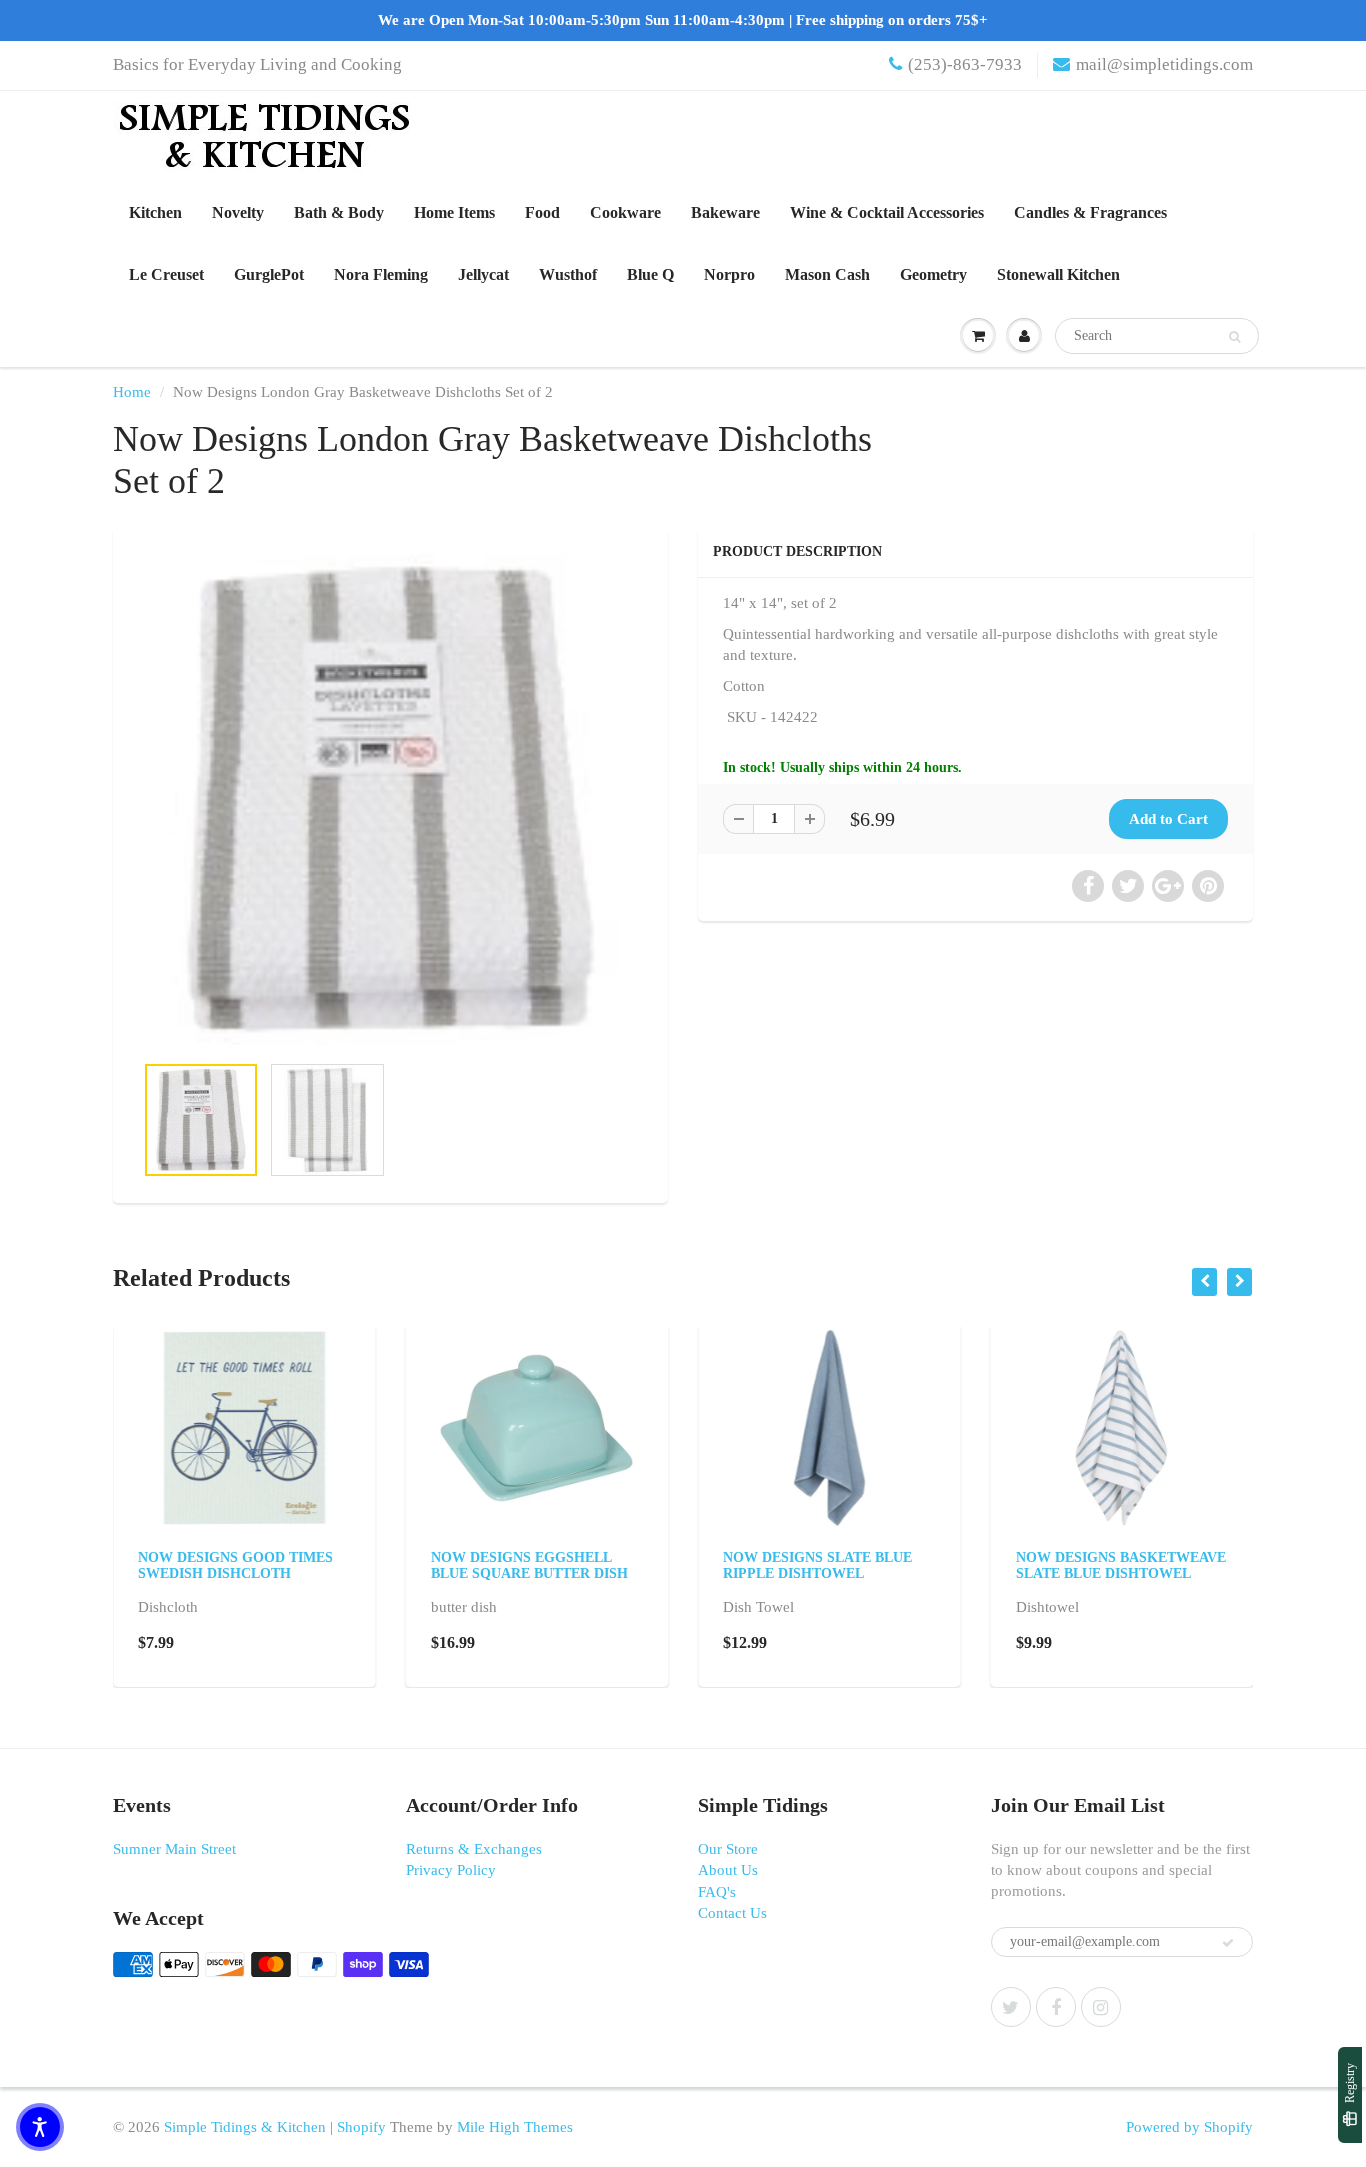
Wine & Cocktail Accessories (887, 212)
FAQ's (717, 1892)
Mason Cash (827, 274)
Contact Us (732, 1913)
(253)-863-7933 (965, 64)
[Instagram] (1101, 2007)
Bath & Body (339, 212)
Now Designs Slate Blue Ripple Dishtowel (817, 1565)
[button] (40, 2127)
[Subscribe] (1228, 1943)
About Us (728, 1870)
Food (542, 212)
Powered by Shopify (1189, 2127)
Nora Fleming (381, 274)
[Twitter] (1011, 2007)
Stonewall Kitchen (1058, 274)
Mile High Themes (515, 2127)
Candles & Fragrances (1090, 212)
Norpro (729, 274)
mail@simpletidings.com (1164, 64)
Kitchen (155, 212)
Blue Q (650, 274)
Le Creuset (166, 274)
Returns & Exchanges (474, 1849)
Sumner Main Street (174, 1849)
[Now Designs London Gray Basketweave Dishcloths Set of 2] (390, 799)
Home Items (454, 212)
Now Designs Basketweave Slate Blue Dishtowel (1121, 1565)
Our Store (728, 1849)
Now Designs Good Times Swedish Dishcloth (235, 1565)
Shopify (361, 2127)
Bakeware (725, 212)
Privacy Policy (451, 1870)
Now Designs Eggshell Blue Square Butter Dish (529, 1565)
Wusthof (568, 274)
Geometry (933, 274)
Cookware (625, 212)
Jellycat (483, 274)
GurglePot (269, 274)
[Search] (1234, 337)
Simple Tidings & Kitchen (245, 2127)
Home (132, 392)
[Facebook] (1056, 2007)
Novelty (238, 212)
